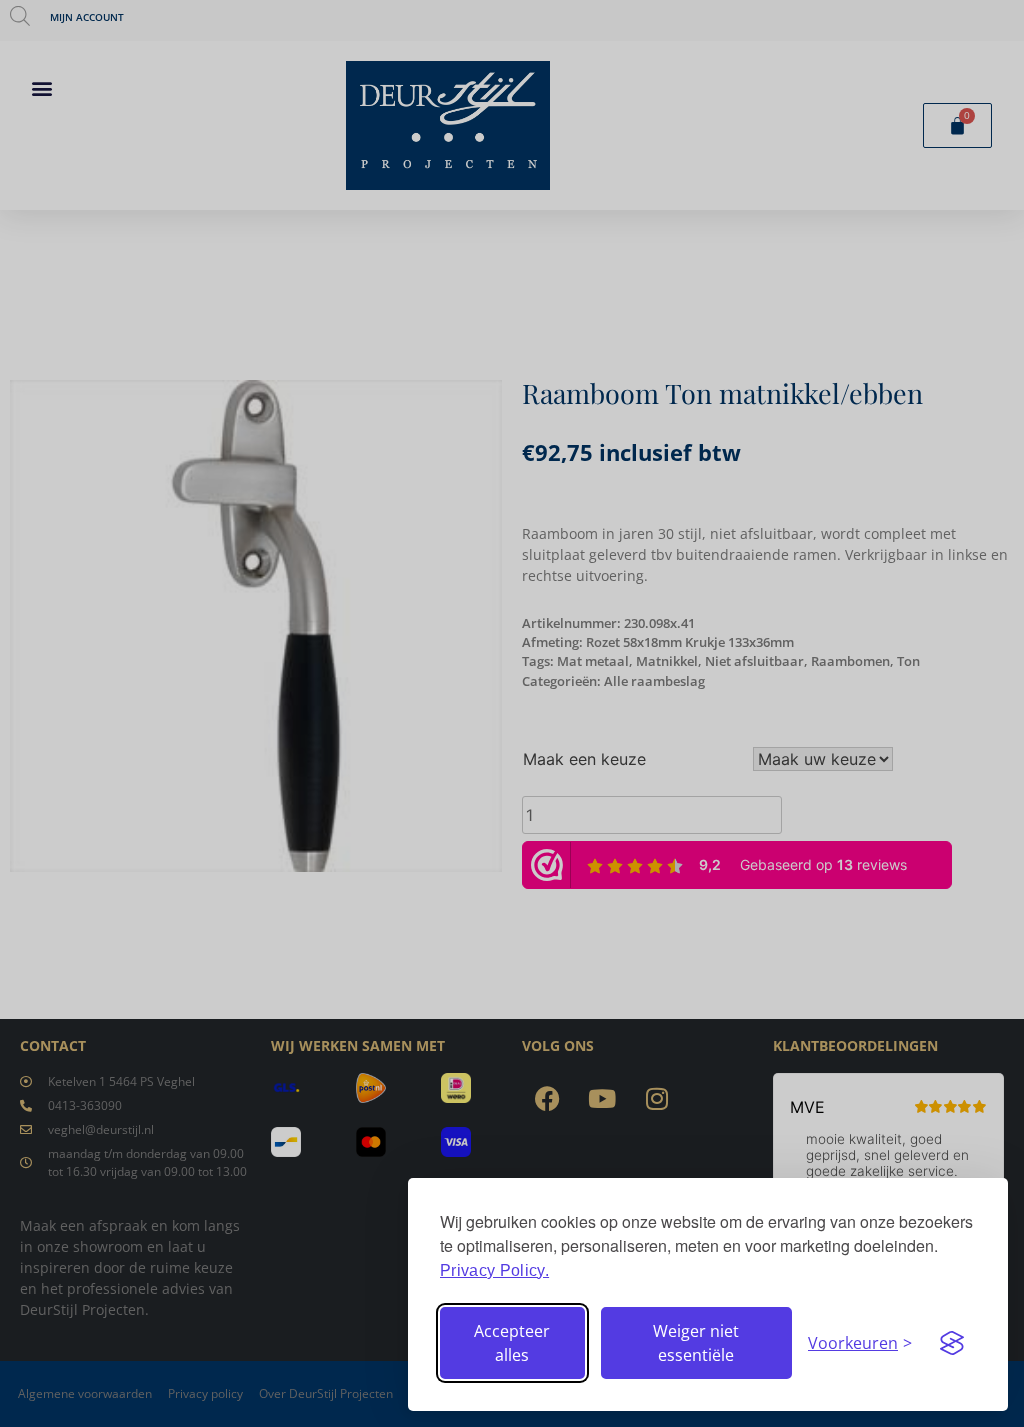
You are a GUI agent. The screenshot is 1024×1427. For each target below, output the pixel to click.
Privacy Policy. (494, 1270)
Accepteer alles (512, 1343)
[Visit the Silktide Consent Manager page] (952, 1343)
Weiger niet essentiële (696, 1343)
